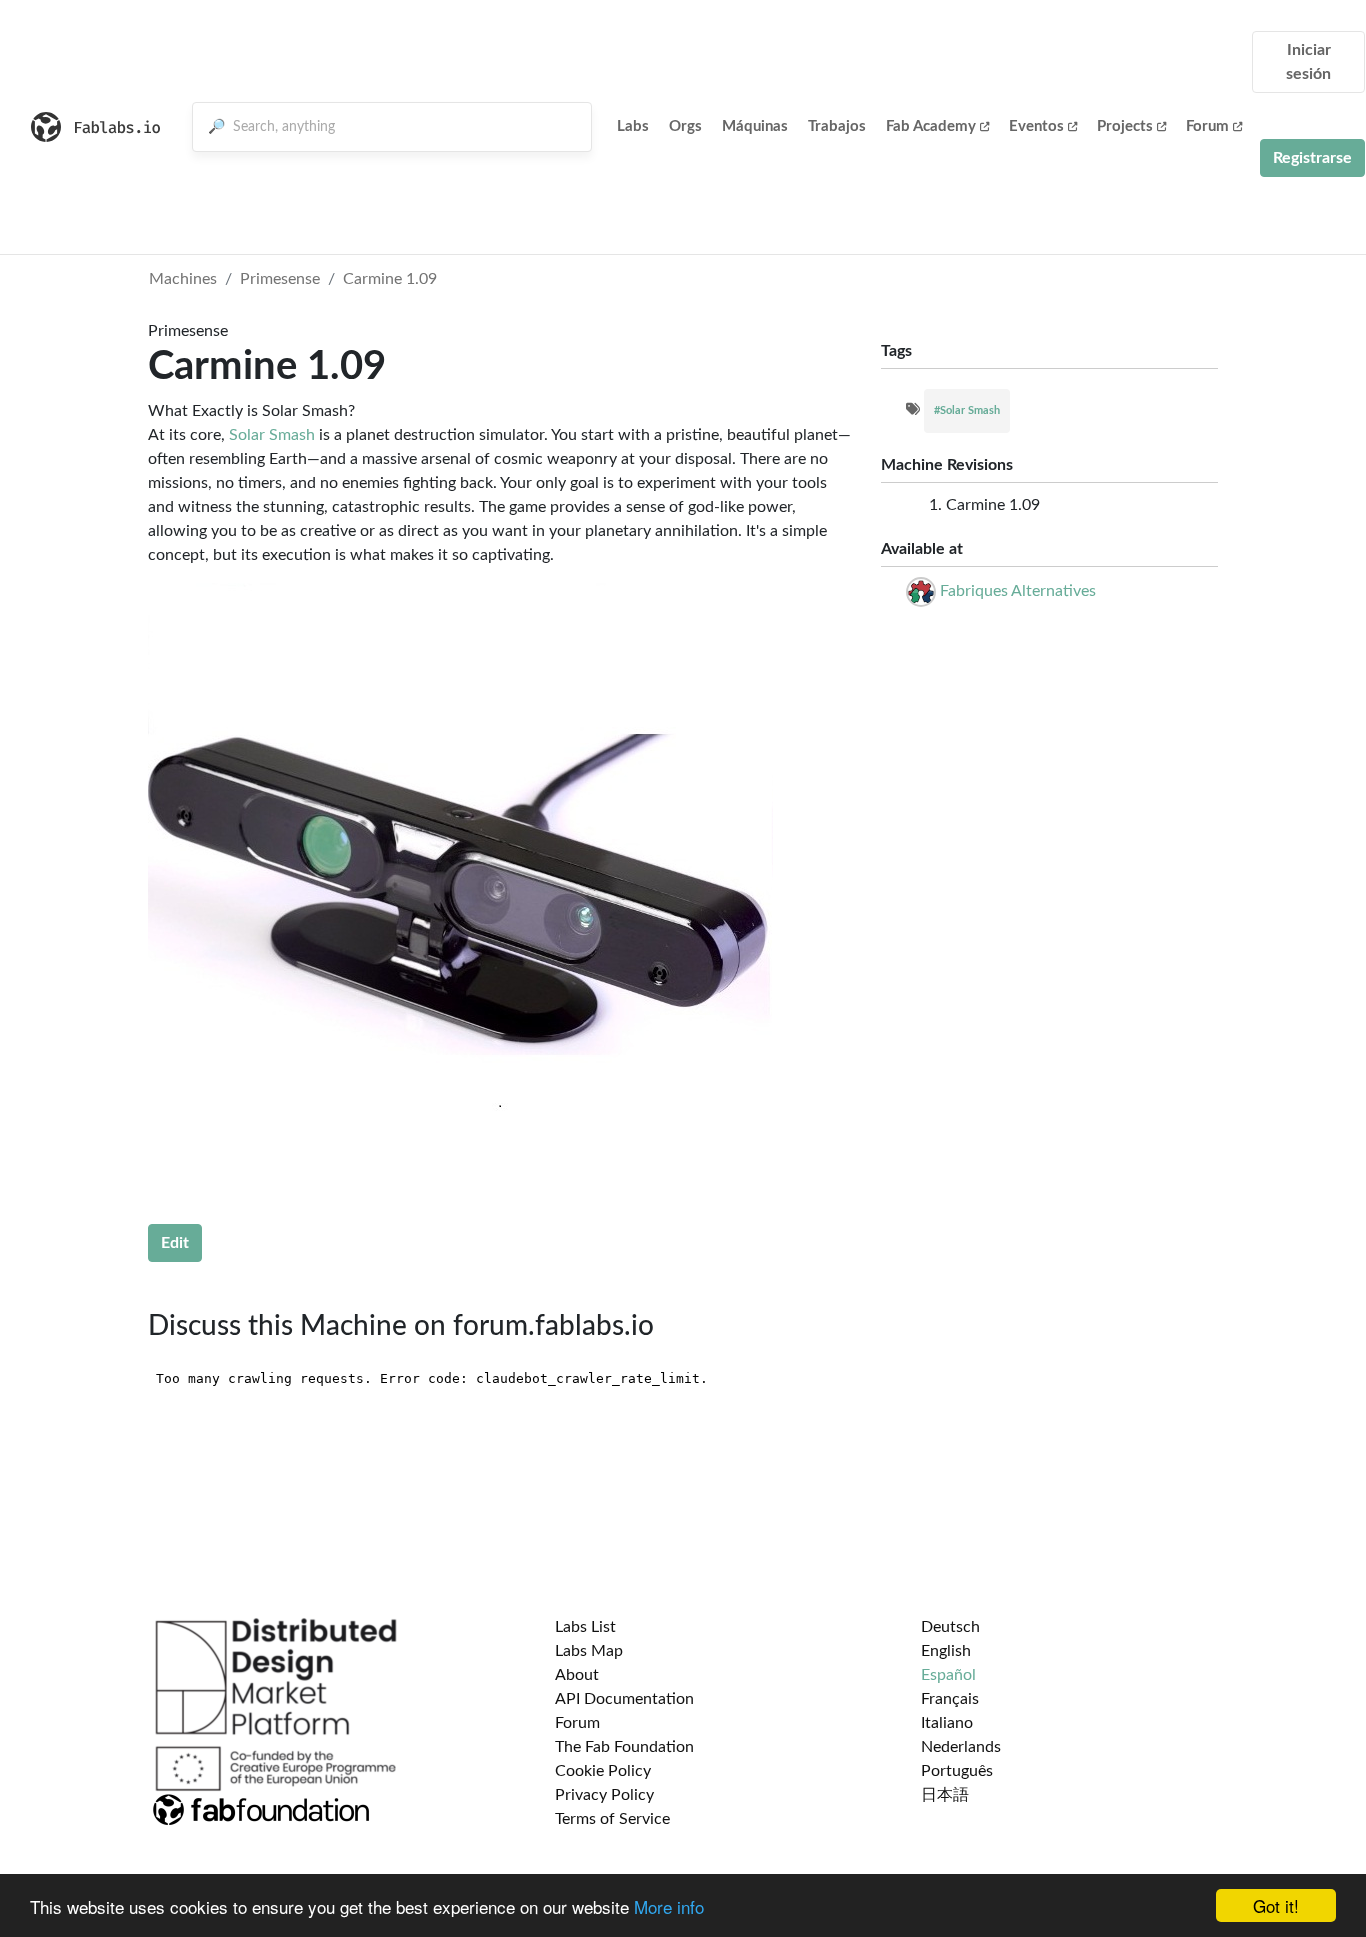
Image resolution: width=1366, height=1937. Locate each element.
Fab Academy (931, 126)
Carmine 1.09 (390, 279)
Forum (1207, 126)
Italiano (947, 1723)
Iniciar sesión (1308, 62)
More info (669, 1906)
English (946, 1651)
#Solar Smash (967, 410)
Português (957, 1771)
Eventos (1036, 126)
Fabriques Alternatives (1018, 591)
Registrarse (1312, 158)
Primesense (280, 279)
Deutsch (950, 1627)
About (577, 1675)
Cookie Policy (603, 1771)
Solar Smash (272, 435)
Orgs (685, 126)
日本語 (945, 1795)
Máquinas (755, 126)
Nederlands (961, 1747)
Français (950, 1699)
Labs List (585, 1627)
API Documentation (624, 1699)
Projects (1125, 126)
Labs (633, 126)
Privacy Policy (604, 1795)
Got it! (1276, 1905)
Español (948, 1675)
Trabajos (837, 126)
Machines (183, 279)
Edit (175, 1243)
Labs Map (589, 1651)
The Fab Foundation (624, 1747)
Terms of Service (612, 1819)
